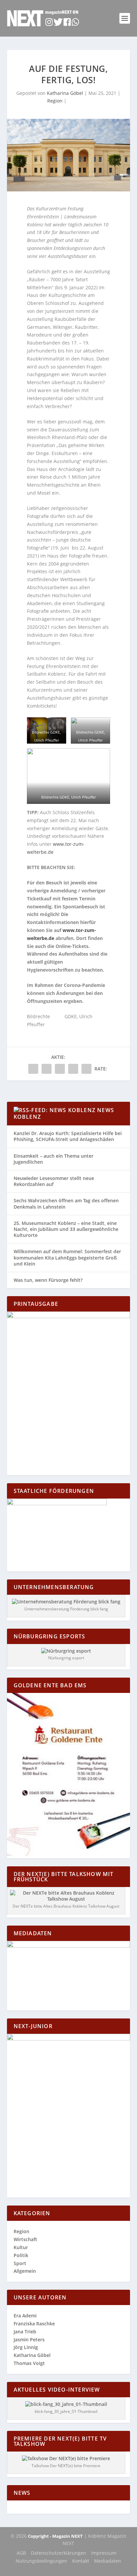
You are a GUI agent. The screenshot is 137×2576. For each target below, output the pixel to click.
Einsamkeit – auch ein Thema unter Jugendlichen (54, 1159)
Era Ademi (25, 2316)
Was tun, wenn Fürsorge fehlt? (48, 1280)
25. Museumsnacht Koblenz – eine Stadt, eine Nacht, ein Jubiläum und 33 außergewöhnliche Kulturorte (66, 1229)
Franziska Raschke (34, 2324)
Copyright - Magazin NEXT (55, 2536)
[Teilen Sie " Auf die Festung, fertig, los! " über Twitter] (47, 1069)
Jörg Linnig (26, 2347)
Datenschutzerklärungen (59, 2553)
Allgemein (25, 2271)
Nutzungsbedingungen (41, 2561)
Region (55, 101)
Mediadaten (108, 2561)
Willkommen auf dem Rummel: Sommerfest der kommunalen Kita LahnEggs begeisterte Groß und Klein (67, 1257)
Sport (20, 2263)
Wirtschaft (25, 2239)
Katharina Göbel (65, 93)
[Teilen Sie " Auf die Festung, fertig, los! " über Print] (86, 1069)
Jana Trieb (25, 2332)
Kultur (21, 2247)
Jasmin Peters (29, 2340)
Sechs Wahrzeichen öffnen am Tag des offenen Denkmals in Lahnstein (66, 1203)
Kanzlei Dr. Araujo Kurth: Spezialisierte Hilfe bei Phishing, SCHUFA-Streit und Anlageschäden (68, 1136)
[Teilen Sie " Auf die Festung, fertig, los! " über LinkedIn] (60, 1069)
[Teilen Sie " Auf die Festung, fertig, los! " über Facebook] (33, 1069)
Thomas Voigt (29, 2363)
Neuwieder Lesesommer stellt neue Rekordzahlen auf (54, 1181)
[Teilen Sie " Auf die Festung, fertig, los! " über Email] (73, 1069)
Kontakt (81, 2561)
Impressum (104, 2553)
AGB (21, 2553)
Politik (21, 2255)
